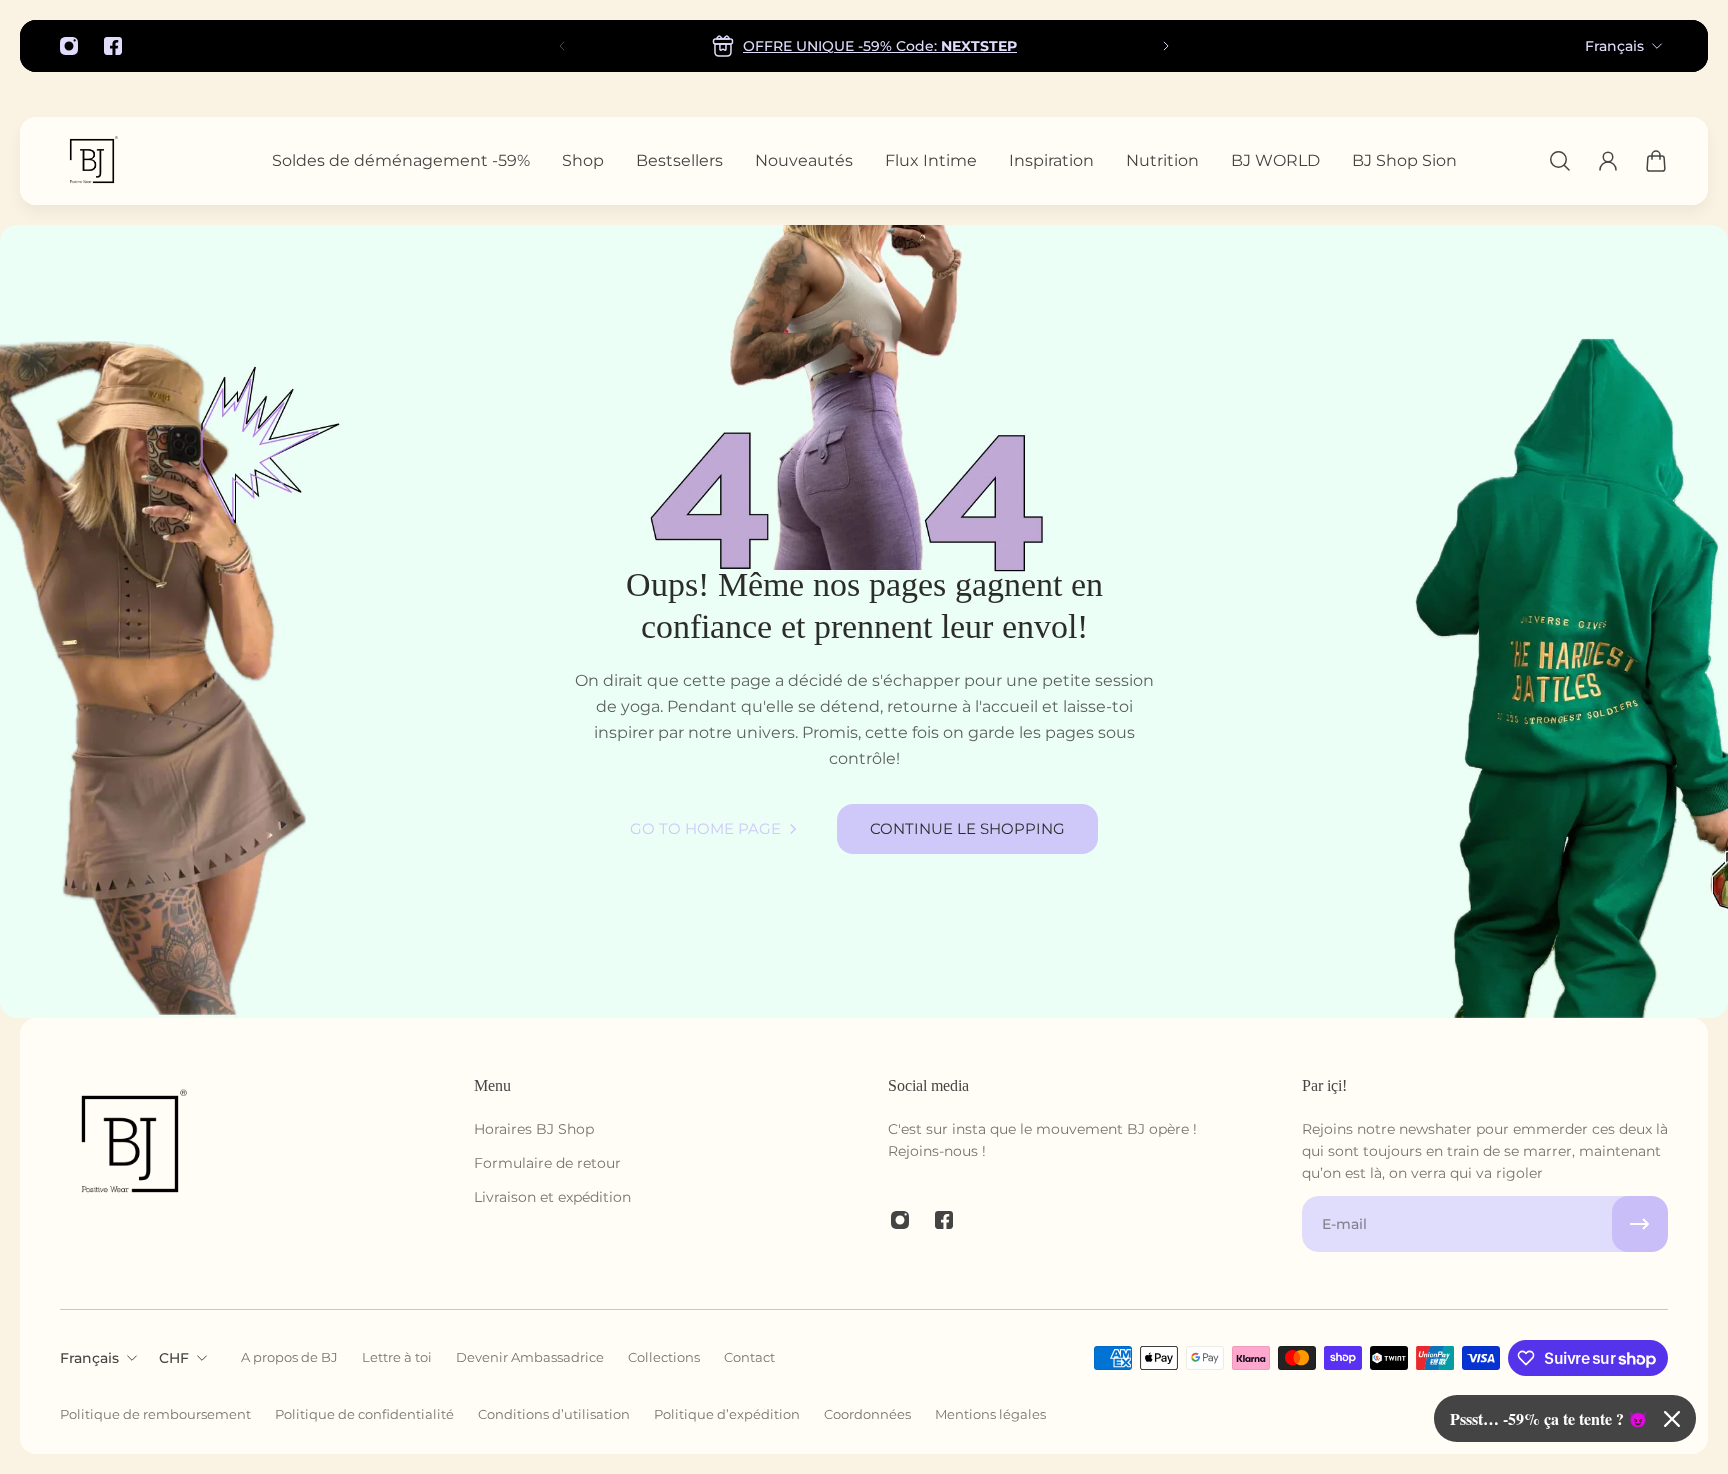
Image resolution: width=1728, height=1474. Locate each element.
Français (1614, 46)
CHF (174, 1358)
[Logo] (92, 161)
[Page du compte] (1608, 161)
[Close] (1672, 1419)
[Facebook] (113, 46)
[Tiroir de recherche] (1560, 161)
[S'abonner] (1640, 1224)
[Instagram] (69, 46)
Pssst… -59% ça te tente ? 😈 (1549, 1418)
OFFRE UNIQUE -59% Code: (880, 46)
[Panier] (1656, 161)
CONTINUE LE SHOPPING (967, 828)
